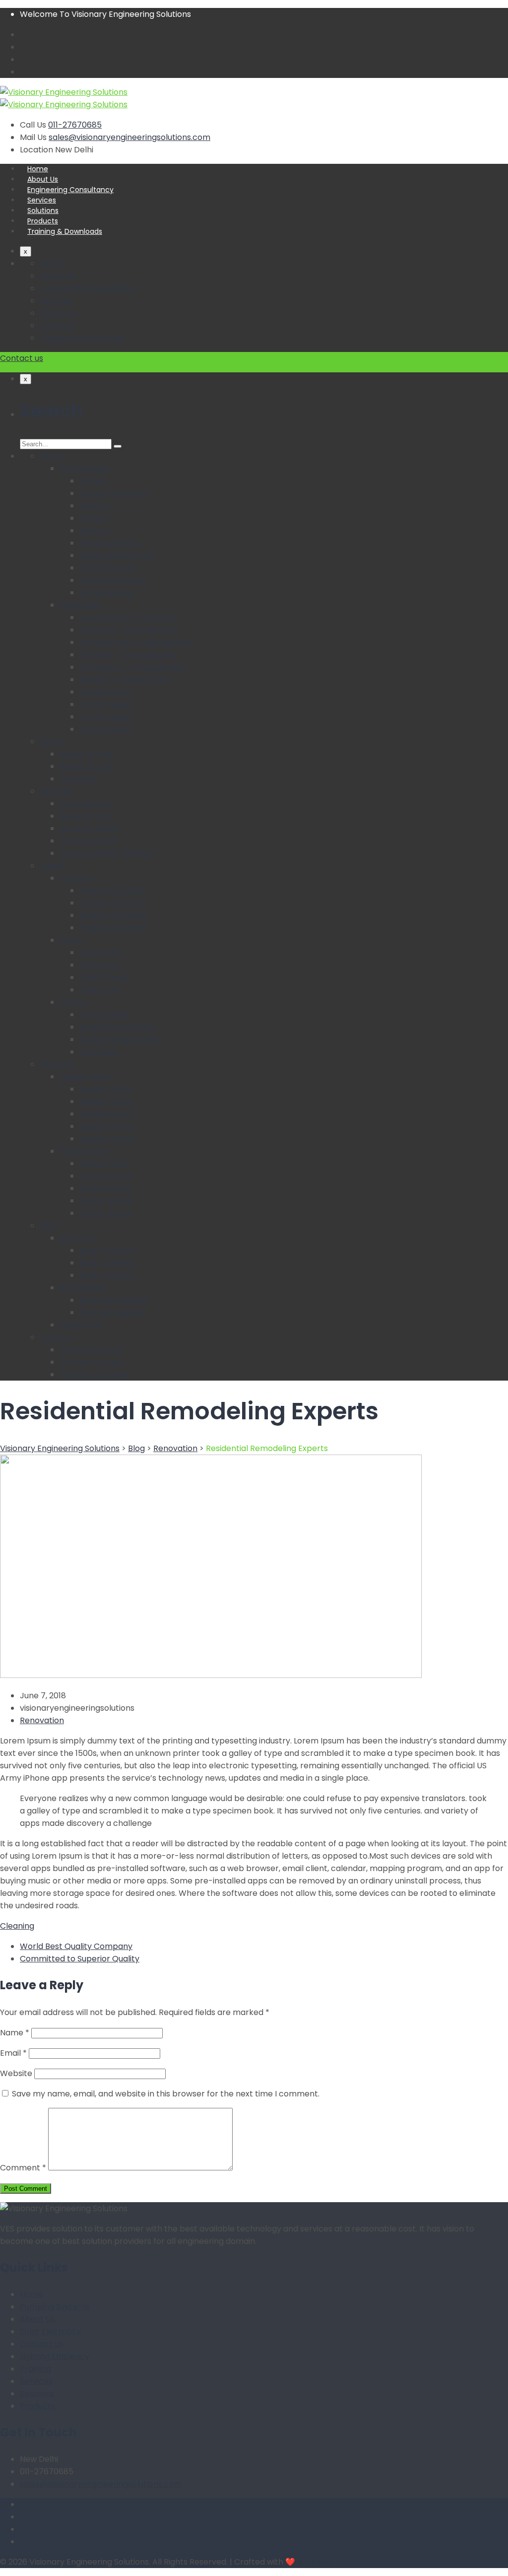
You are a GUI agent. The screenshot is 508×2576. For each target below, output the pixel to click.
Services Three (89, 828)
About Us (43, 179)
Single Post (81, 1325)
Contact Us (42, 2344)
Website (16, 2073)
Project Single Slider (118, 1027)
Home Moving (106, 592)
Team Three (103, 977)
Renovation (42, 1720)
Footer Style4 (106, 1201)
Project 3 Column (113, 903)
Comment (23, 2168)
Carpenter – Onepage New (132, 667)
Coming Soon (105, 692)
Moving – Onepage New (126, 679)
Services (42, 200)
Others (73, 1002)
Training (35, 2369)
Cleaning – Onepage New (129, 630)
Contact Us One (91, 1350)
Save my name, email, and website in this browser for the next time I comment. (166, 2094)
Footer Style (83, 1151)
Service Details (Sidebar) (108, 853)
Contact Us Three (94, 1374)
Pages (52, 866)
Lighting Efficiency (55, 2356)
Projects (76, 878)
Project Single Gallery (121, 1039)
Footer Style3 (105, 1188)
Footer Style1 (104, 1163)
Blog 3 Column (107, 1263)
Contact (56, 1337)
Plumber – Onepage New (128, 655)
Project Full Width (113, 928)
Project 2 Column (113, 890)
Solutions (43, 210)
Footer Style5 (106, 1213)
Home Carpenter (113, 580)
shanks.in (315, 2562)
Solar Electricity (50, 2332)
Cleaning (17, 1926)
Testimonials (104, 1014)
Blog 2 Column (107, 1250)
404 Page (98, 1052)
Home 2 (94, 506)
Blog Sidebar (84, 1288)
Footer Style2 (105, 1176)
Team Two (100, 965)
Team (71, 940)
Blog (48, 1225)
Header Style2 (107, 1101)
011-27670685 (75, 125)
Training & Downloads (65, 231)
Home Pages (84, 468)
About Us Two (86, 766)
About (52, 741)
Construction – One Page (128, 617)
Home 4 (95, 530)
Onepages (80, 605)
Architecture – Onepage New (137, 642)
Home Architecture (117, 555)
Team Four (100, 990)
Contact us (22, 358)
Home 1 (93, 481)
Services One (85, 803)
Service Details (88, 841)
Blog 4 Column (108, 1275)
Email (13, 2053)
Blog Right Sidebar (115, 1300)
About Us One (86, 754)
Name (15, 2033)
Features (57, 1064)
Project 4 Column (113, 915)
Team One (100, 952)
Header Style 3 (108, 1114)
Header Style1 (106, 1089)
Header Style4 (107, 1126)
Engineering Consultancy (70, 190)
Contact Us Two (91, 1362)
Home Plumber (109, 568)
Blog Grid (77, 1238)
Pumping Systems (55, 2307)
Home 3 (94, 518)
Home (38, 169)
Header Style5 (107, 1139)
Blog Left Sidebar (112, 1312)
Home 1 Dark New (113, 493)
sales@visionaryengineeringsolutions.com (129, 137)
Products (43, 221)
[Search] (118, 446)
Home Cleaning (109, 543)
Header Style (85, 1077)
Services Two (85, 816)
